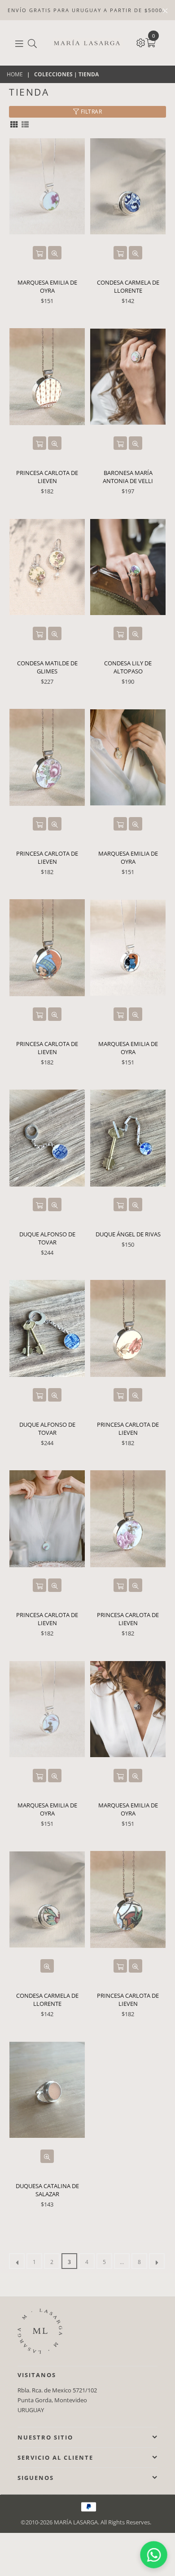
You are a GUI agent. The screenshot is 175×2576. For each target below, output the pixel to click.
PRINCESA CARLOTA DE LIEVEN (47, 477)
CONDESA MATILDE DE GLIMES (47, 667)
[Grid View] (14, 124)
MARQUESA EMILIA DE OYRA (47, 286)
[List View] (25, 124)
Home (15, 75)
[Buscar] (32, 43)
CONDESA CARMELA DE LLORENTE (128, 286)
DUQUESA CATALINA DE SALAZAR (47, 2190)
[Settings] (141, 43)
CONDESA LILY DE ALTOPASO (128, 667)
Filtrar (90, 112)
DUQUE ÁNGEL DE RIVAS (128, 1234)
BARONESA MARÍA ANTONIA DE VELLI (128, 477)
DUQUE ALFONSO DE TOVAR (47, 1238)
